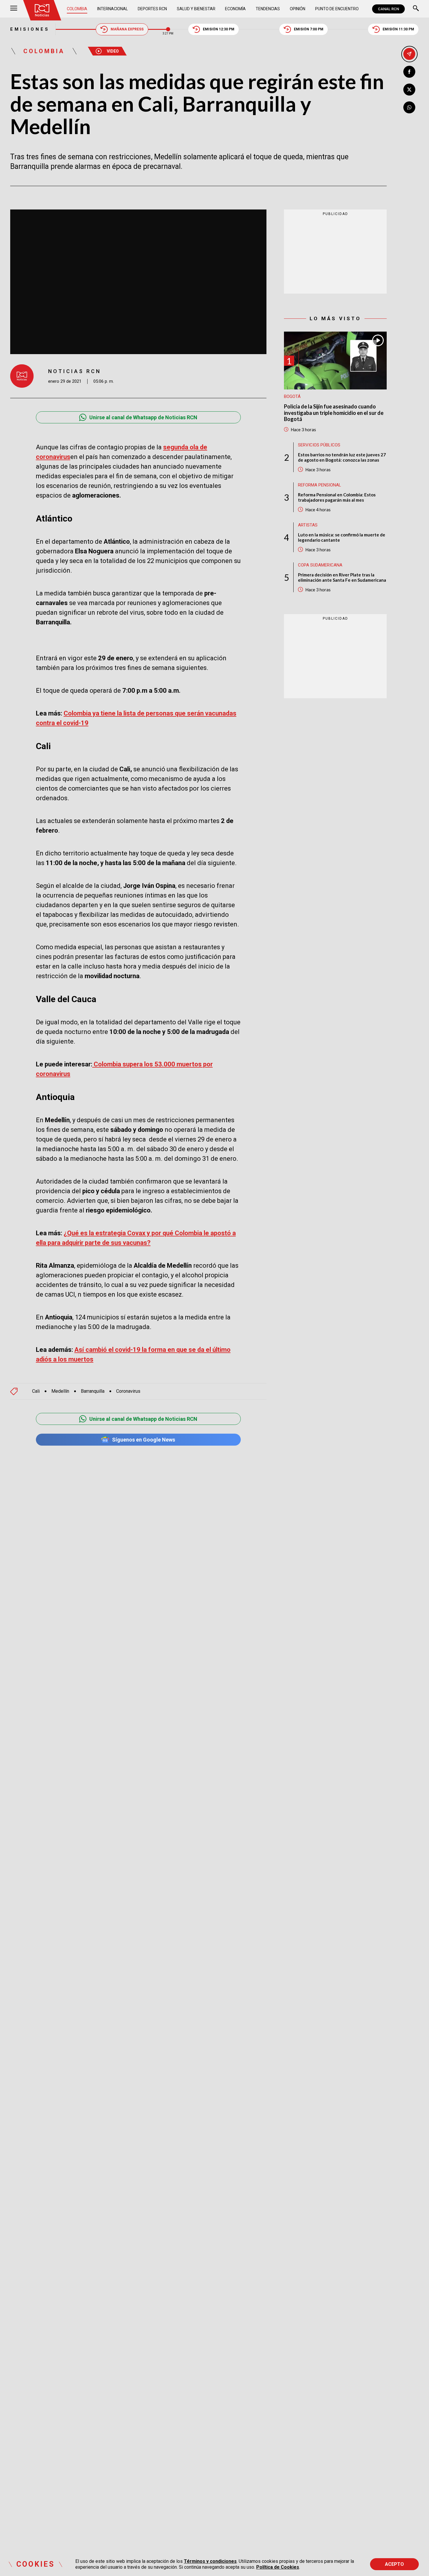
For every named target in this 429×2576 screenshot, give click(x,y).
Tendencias (268, 9)
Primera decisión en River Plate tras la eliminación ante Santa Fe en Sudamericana (342, 577)
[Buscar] (416, 9)
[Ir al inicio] (42, 10)
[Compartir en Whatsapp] (409, 107)
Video (113, 51)
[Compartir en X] (409, 90)
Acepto (394, 2564)
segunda (176, 447)
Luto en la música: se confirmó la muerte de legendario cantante (342, 537)
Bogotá (292, 396)
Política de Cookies (278, 2567)
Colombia (77, 9)
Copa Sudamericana (320, 565)
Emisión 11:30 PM (398, 29)
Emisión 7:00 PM (309, 29)
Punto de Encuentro (337, 9)
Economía (235, 9)
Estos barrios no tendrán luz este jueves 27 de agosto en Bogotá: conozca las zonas (342, 457)
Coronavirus (128, 1391)
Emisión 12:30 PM (219, 29)
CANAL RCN (388, 9)
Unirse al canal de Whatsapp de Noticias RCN (143, 417)
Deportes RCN (152, 9)
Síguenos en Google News (144, 1440)
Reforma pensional (320, 485)
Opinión (298, 9)
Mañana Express (127, 29)
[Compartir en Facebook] (409, 72)
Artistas (308, 525)
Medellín (60, 1391)
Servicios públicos (319, 445)
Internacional (113, 9)
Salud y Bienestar (196, 9)
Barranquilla (93, 1391)
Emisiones (30, 29)
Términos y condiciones (210, 2561)
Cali (36, 1391)
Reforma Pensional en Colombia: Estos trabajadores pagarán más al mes (337, 497)
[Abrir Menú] (14, 9)
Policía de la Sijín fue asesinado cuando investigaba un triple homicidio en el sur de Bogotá (334, 413)
